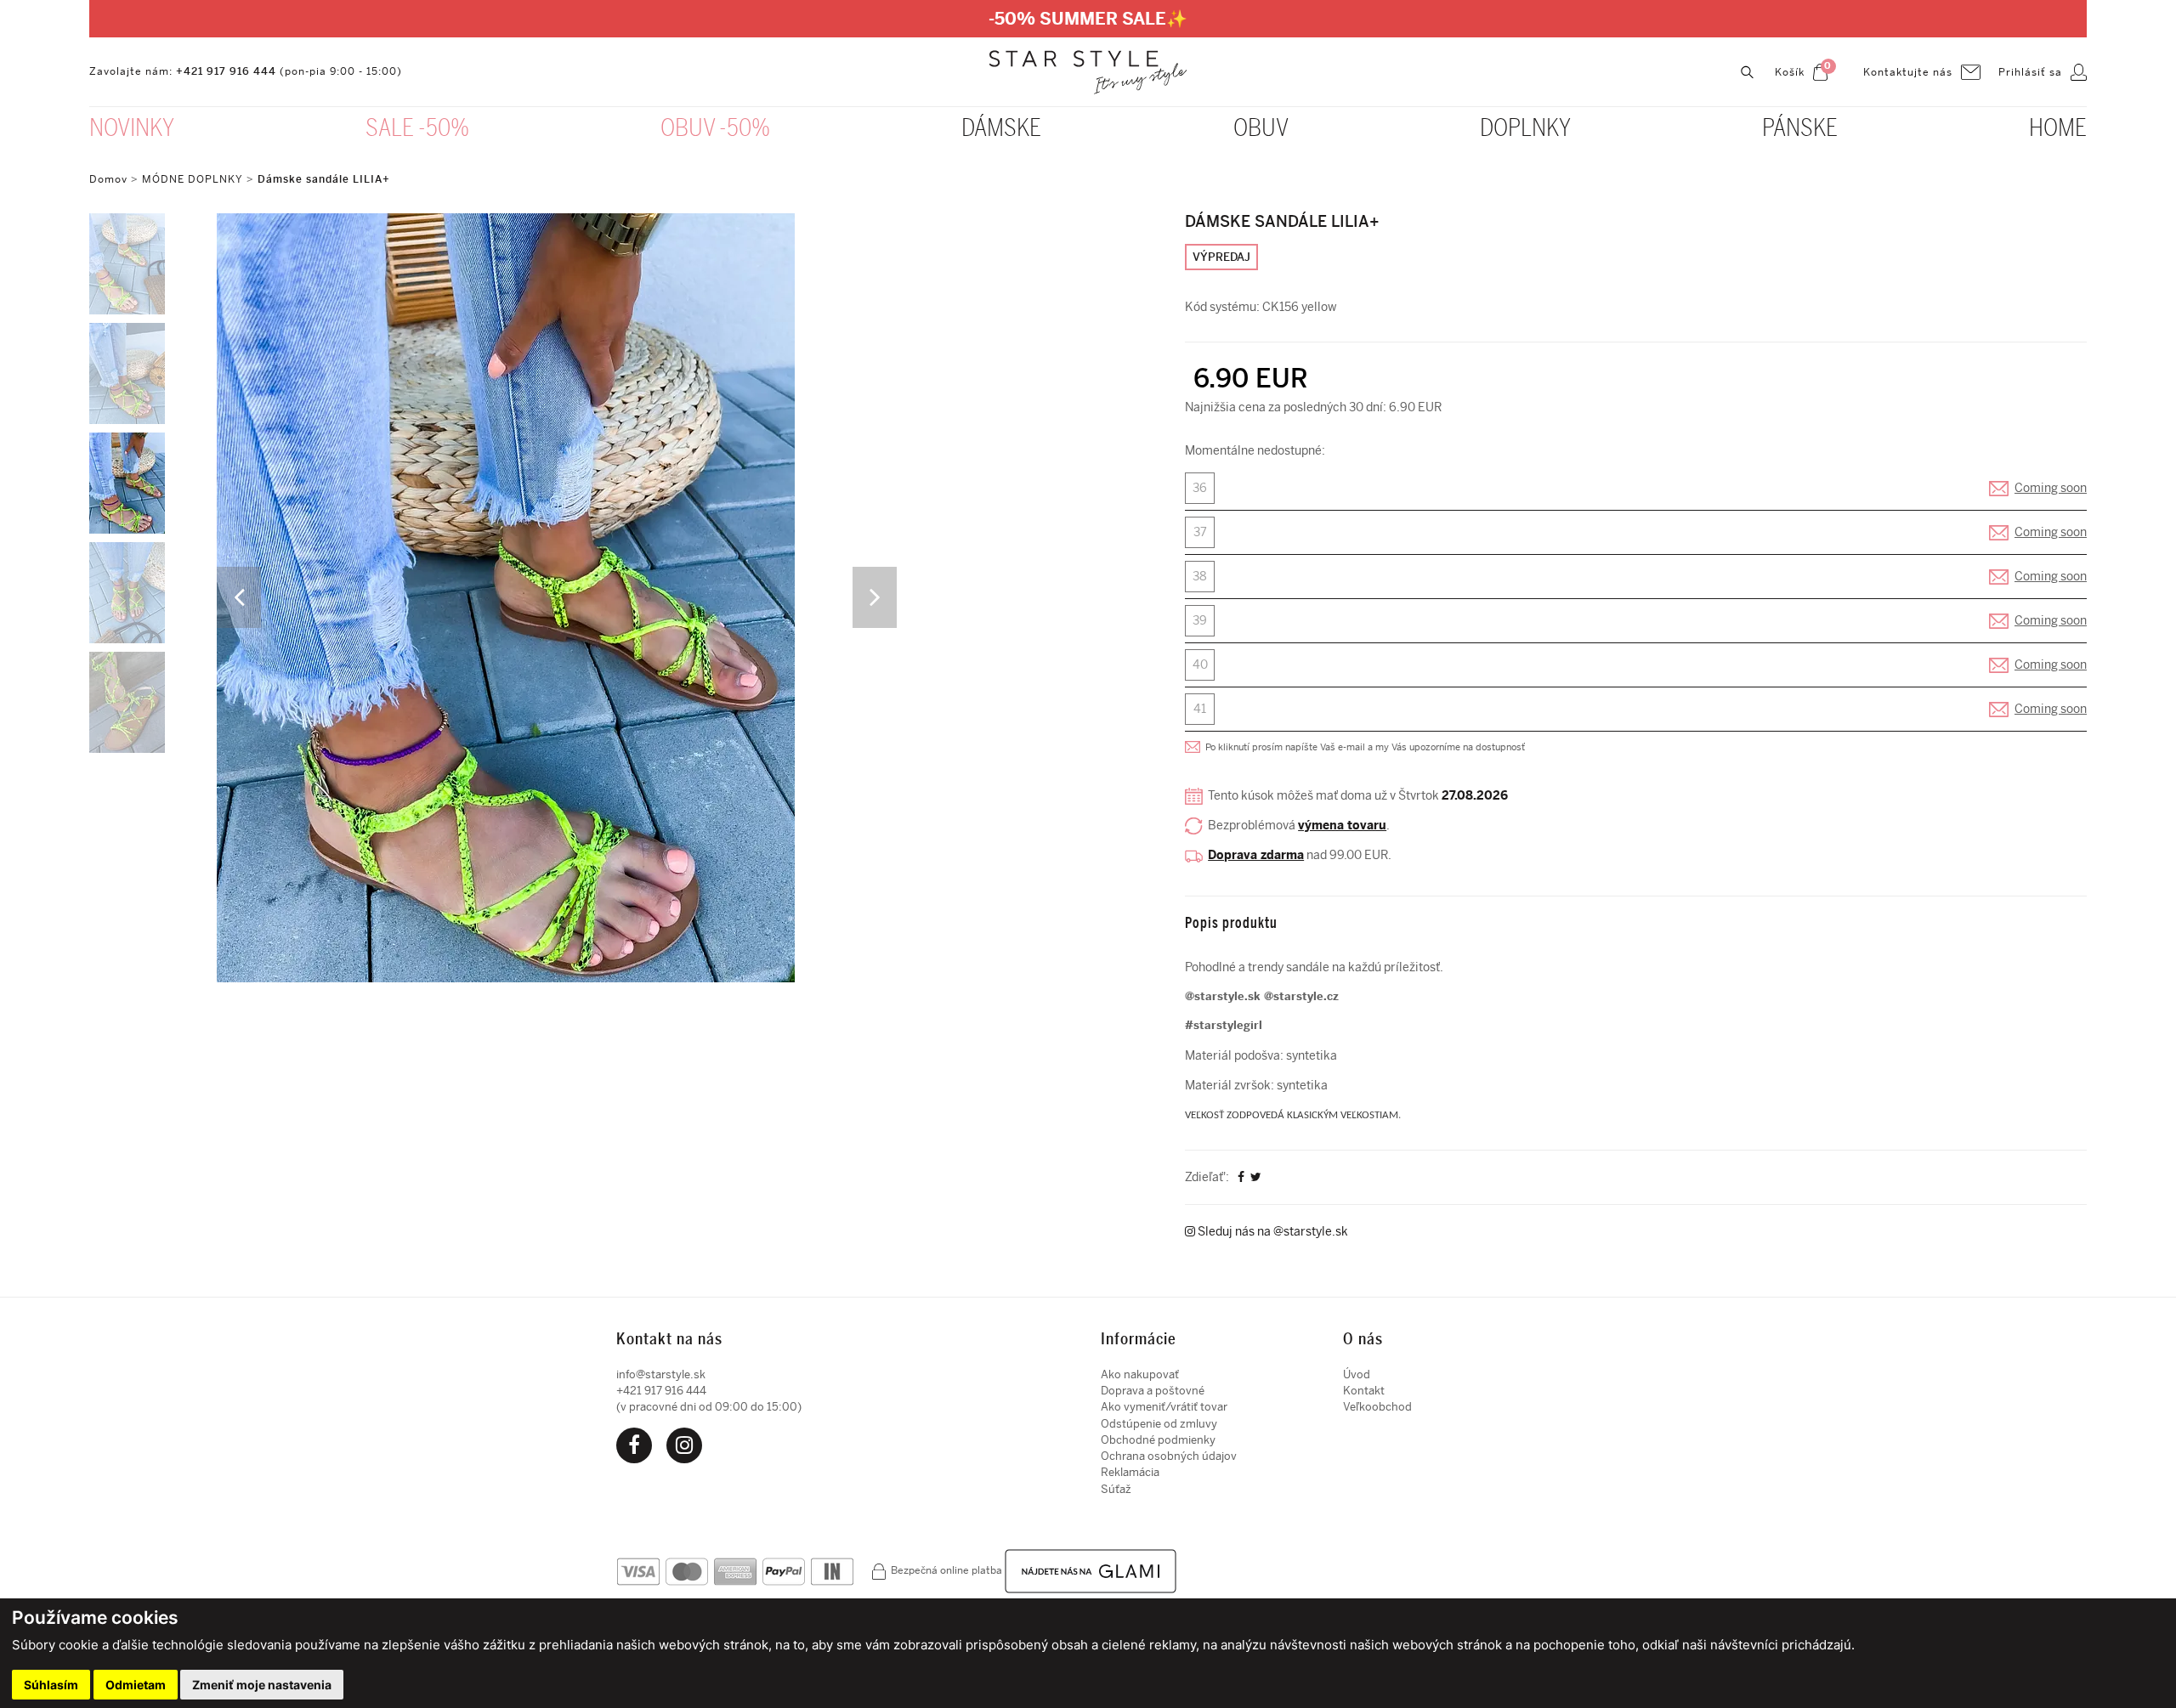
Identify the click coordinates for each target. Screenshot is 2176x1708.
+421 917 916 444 (226, 71)
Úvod (1357, 1374)
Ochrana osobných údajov (1169, 1456)
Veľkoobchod (1377, 1407)
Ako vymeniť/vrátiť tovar (1164, 1407)
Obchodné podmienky (1158, 1440)
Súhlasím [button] (51, 1685)
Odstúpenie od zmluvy (1159, 1424)
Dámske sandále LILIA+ (324, 179)
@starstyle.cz (1301, 996)
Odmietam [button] (136, 1685)
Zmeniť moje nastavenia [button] (262, 1685)
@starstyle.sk (1223, 996)
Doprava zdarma (1256, 855)
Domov (108, 179)
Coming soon (2051, 488)
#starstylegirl (1224, 1025)
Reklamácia (1130, 1472)
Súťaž (1116, 1489)
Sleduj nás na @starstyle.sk (1272, 1232)
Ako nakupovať (1140, 1374)
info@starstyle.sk (661, 1374)
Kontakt (1364, 1391)
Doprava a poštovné (1153, 1391)
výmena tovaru (1342, 826)
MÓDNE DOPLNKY (193, 179)
